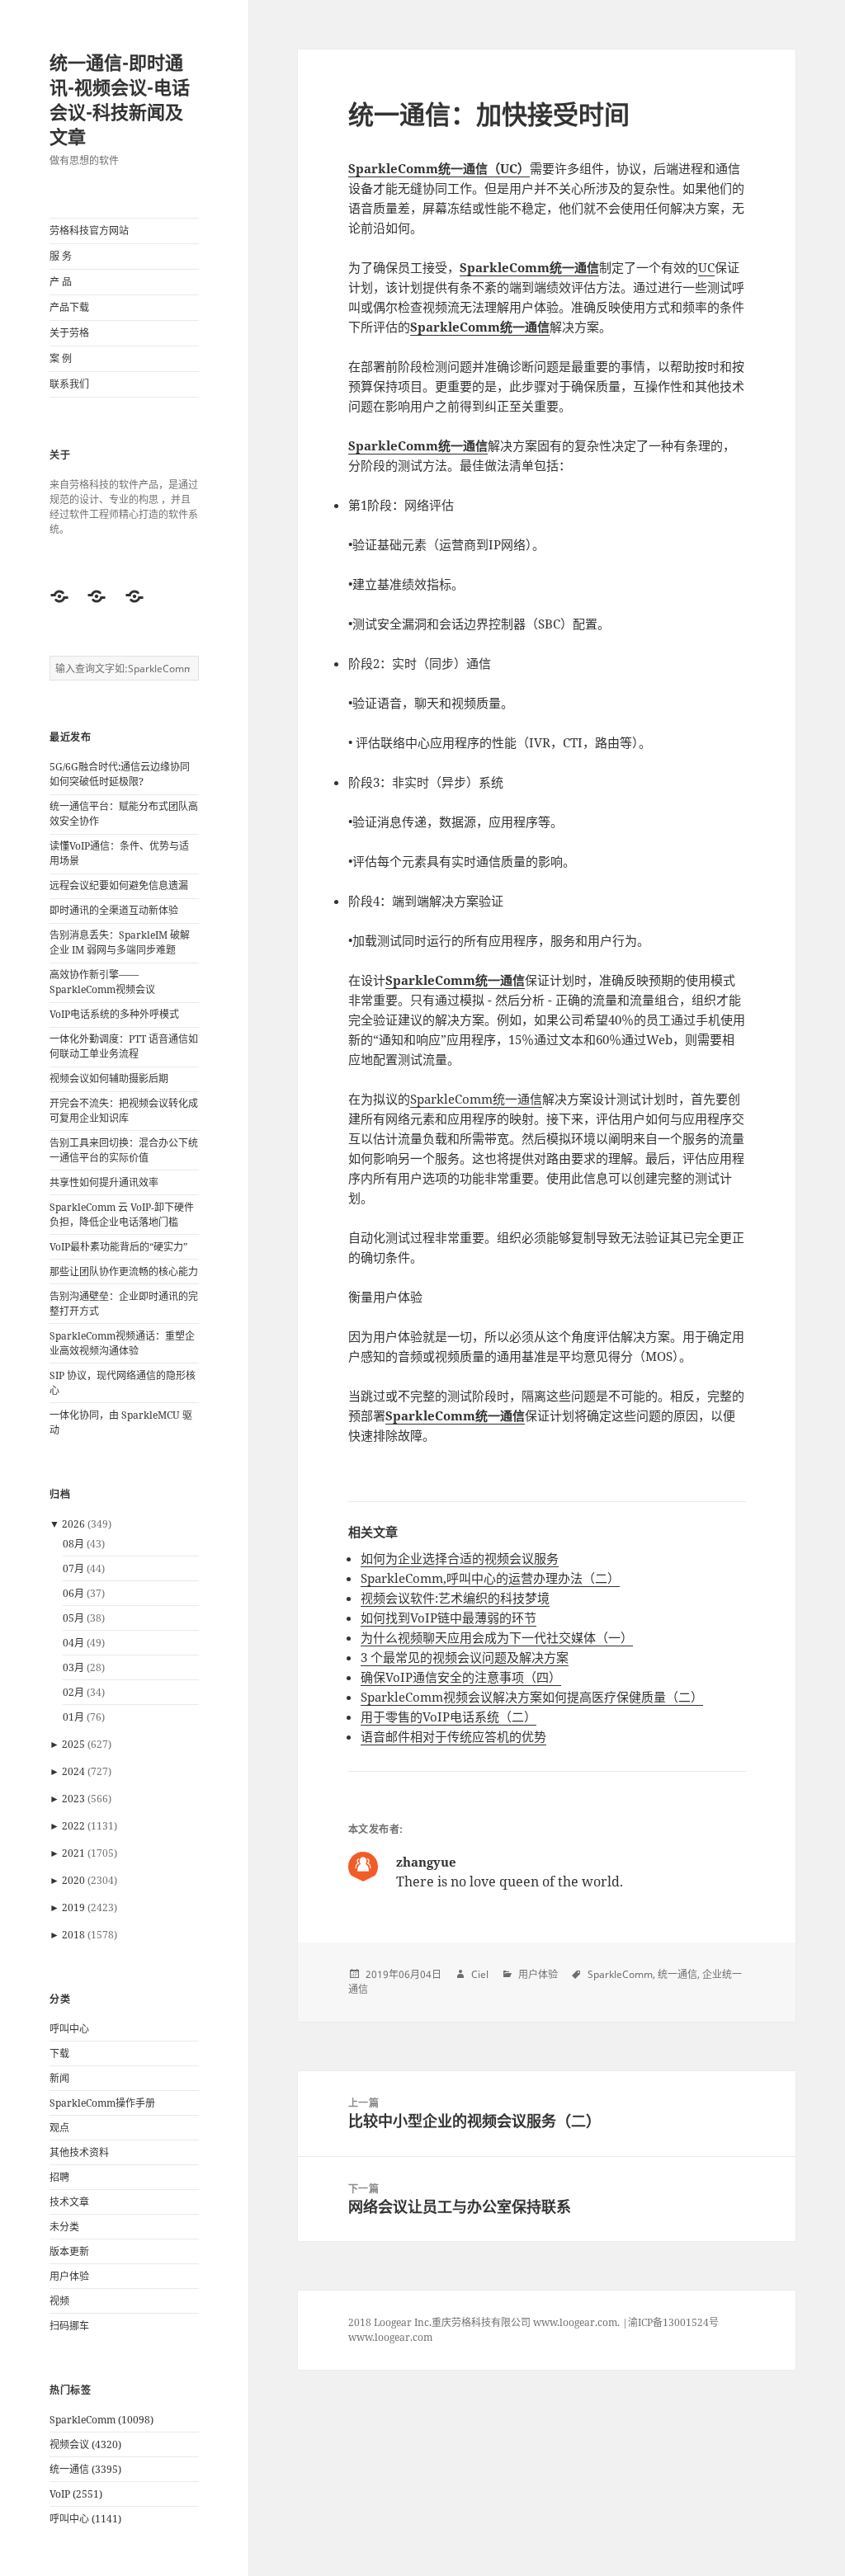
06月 (73, 1593)
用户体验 (69, 2276)
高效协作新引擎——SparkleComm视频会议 (102, 982)
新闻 (59, 2078)
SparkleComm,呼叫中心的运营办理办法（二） (490, 1578)
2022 (73, 1826)
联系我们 (69, 384)
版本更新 (69, 2251)
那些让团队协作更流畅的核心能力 (124, 1272)
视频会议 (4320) (85, 2444)
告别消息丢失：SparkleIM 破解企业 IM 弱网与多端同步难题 (120, 942)
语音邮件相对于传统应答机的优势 (453, 1736)
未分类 (64, 2227)
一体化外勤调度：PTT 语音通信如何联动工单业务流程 (124, 1046)
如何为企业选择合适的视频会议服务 (460, 1558)
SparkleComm (620, 1974)
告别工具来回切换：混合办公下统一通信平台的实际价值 (124, 1150)
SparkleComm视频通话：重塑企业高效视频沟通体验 (122, 1343)
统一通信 (677, 1974)
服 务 (61, 256)
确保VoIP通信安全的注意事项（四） (461, 1677)
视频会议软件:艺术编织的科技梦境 (455, 1598)
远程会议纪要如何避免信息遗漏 (119, 885)
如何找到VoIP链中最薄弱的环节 (448, 1618)
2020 (73, 1880)
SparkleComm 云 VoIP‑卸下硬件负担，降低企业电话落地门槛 (122, 1215)
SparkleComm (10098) (101, 2420)
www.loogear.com (390, 2337)
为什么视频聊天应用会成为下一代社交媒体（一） (497, 1637)
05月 (73, 1618)
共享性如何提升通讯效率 (104, 1182)
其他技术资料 (79, 2152)
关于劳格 (69, 333)
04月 (73, 1643)
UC (706, 267)
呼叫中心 (69, 2029)
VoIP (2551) (76, 2494)
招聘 (59, 2177)
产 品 (61, 282)
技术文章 (69, 2202)
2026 (73, 1524)
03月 (73, 1667)
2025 (73, 1744)
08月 (73, 1544)
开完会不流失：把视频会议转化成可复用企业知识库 (124, 1111)
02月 (73, 1692)
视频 (59, 2301)
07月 (73, 1568)
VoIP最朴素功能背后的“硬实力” (118, 1247)
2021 (73, 1853)
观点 (59, 2128)
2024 (73, 1771)
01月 (73, 1717)
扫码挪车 (69, 2326)
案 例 (61, 358)
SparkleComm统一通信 (476, 1099)
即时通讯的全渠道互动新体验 (114, 910)
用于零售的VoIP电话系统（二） (448, 1717)
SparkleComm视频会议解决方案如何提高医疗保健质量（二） (532, 1697)
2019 (73, 1907)
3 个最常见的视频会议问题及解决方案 (465, 1657)
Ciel (480, 1974)
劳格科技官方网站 (89, 231)
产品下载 (69, 307)
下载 (59, 2053)
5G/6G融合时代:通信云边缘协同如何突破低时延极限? (120, 774)
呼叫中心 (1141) (85, 2519)
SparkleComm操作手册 (102, 2103)
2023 (73, 1799)
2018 (73, 1935)
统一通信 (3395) (85, 2469)
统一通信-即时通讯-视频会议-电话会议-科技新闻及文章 (120, 99)
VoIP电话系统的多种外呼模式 (114, 1014)
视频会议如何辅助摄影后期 (109, 1078)
